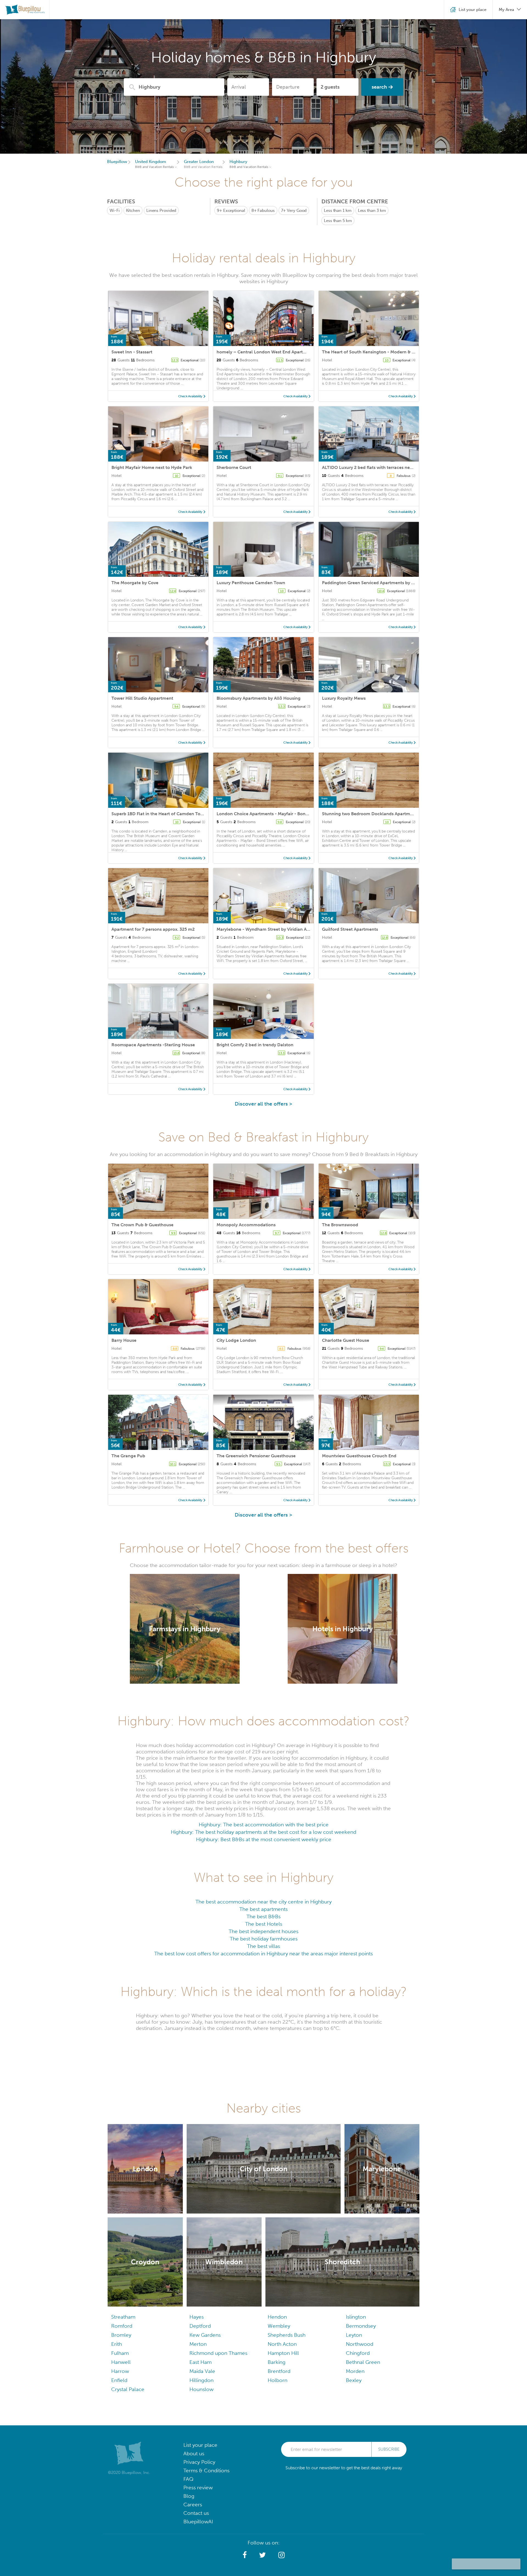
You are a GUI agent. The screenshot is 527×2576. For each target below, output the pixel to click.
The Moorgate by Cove (135, 583)
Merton (198, 2344)
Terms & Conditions (206, 2470)
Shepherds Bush (287, 2335)
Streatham (123, 2317)
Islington (356, 2317)
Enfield (119, 2380)
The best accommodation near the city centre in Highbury (263, 1902)
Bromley (121, 2335)
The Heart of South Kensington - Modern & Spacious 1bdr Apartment (393, 352)
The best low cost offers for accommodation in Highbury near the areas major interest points (263, 1954)
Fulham (120, 2353)
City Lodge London (236, 1340)
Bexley (354, 2380)
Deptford (200, 2326)
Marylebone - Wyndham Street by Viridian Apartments (272, 929)
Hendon (277, 2317)
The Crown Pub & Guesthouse (142, 1225)
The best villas (263, 1946)
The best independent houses (263, 1931)
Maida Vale (202, 2371)
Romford (122, 2326)
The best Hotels (264, 1924)
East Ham (201, 2362)
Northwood (360, 2344)
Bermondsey (361, 2326)
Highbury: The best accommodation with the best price (264, 1825)
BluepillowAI (198, 2522)
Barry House (124, 1340)
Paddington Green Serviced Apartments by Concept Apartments (388, 583)
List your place (200, 2445)
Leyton (354, 2335)
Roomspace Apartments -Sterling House (153, 1045)
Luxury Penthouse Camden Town (251, 583)
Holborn (277, 2380)
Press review (198, 2488)
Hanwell (121, 2362)
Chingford (358, 2353)
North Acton (282, 2344)
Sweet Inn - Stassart (132, 352)
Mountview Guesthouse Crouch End (359, 1456)
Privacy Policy (199, 2462)
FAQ (188, 2479)
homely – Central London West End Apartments (266, 352)
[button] (245, 2555)
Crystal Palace (128, 2389)
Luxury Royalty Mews (344, 698)
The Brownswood (340, 1225)
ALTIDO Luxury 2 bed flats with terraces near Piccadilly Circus (386, 467)
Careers (193, 2505)
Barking (277, 2362)
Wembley (279, 2326)
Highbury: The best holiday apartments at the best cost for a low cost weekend (263, 1832)
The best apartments (263, 1909)
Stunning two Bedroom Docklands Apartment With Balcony (384, 814)
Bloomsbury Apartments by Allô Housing (259, 698)
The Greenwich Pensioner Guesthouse (256, 1456)
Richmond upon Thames (218, 2353)
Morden (355, 2371)
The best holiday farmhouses (264, 1939)
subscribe (389, 2449)
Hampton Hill (283, 2353)
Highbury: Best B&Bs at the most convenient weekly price (264, 1839)
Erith (117, 2344)
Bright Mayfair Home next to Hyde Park (152, 467)
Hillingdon (201, 2380)
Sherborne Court (234, 467)
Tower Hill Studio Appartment (142, 698)
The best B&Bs (263, 1916)
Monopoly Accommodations (246, 1225)
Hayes (197, 2317)
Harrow (120, 2371)
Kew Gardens (205, 2335)
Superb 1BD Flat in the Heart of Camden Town (159, 814)
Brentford (279, 2371)
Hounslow (201, 2389)
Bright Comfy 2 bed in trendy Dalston (255, 1045)
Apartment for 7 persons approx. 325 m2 (153, 929)
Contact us (196, 2513)
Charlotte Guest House (346, 1340)
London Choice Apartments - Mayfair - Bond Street (269, 814)
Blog (189, 2496)
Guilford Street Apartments (350, 929)
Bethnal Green (363, 2362)
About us (194, 2453)
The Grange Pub (128, 1456)
